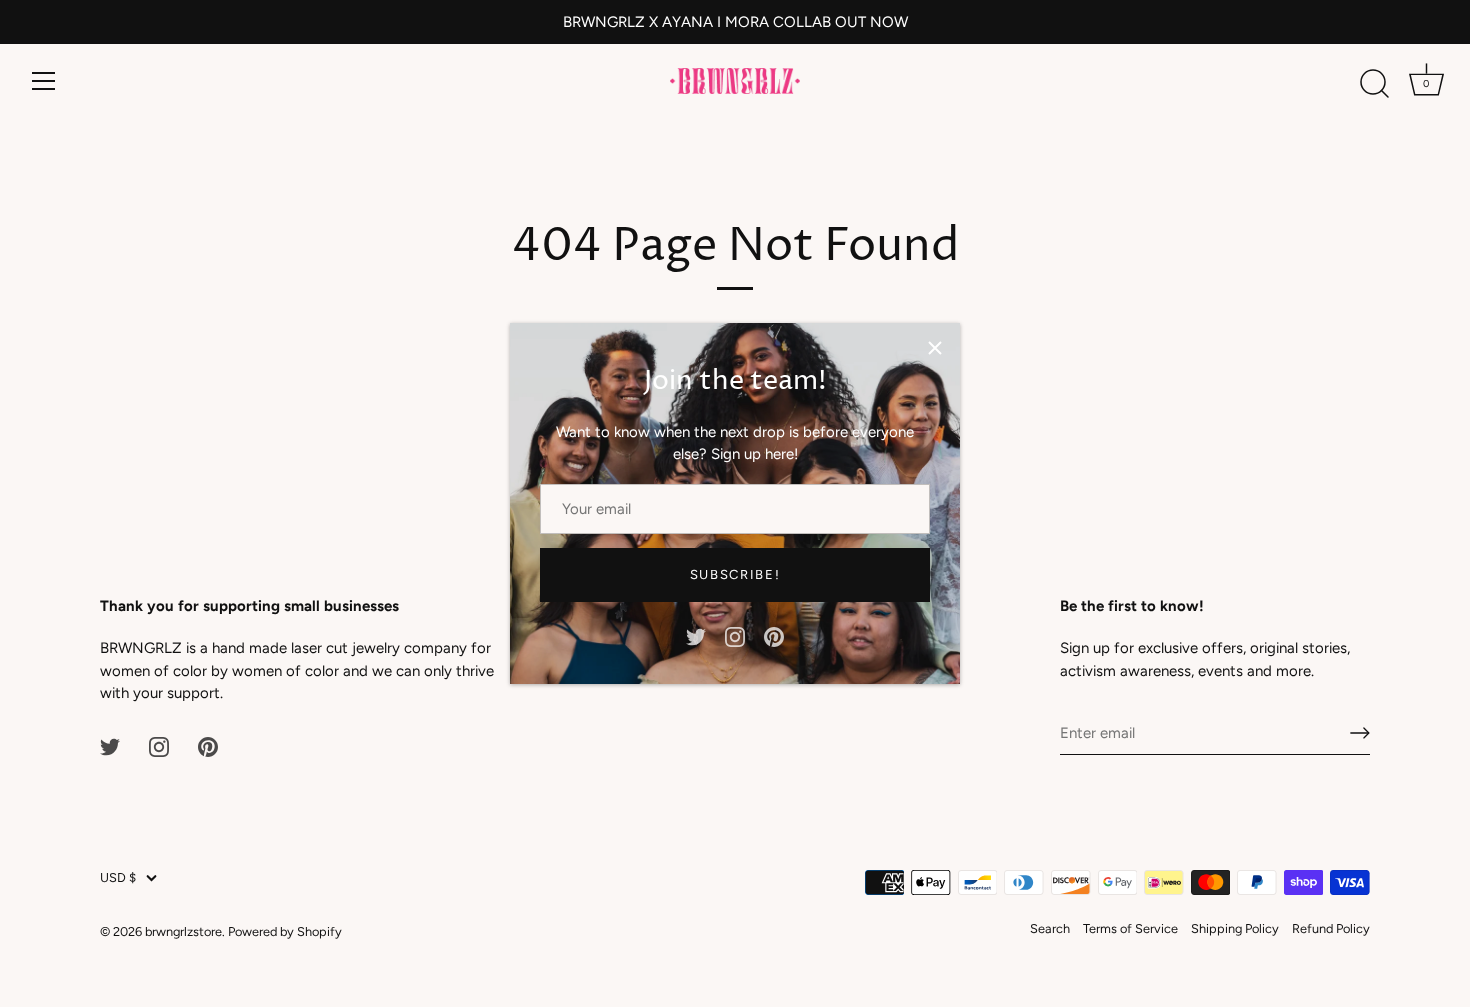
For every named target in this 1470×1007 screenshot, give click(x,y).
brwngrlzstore (183, 931)
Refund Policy (1331, 928)
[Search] (1374, 84)
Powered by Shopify (285, 931)
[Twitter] (696, 635)
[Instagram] (735, 635)
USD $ (118, 877)
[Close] (935, 348)
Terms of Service (1130, 928)
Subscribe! (735, 574)
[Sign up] (1360, 733)
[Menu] (44, 81)
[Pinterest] (774, 635)
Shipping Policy (1235, 928)
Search (1050, 928)
